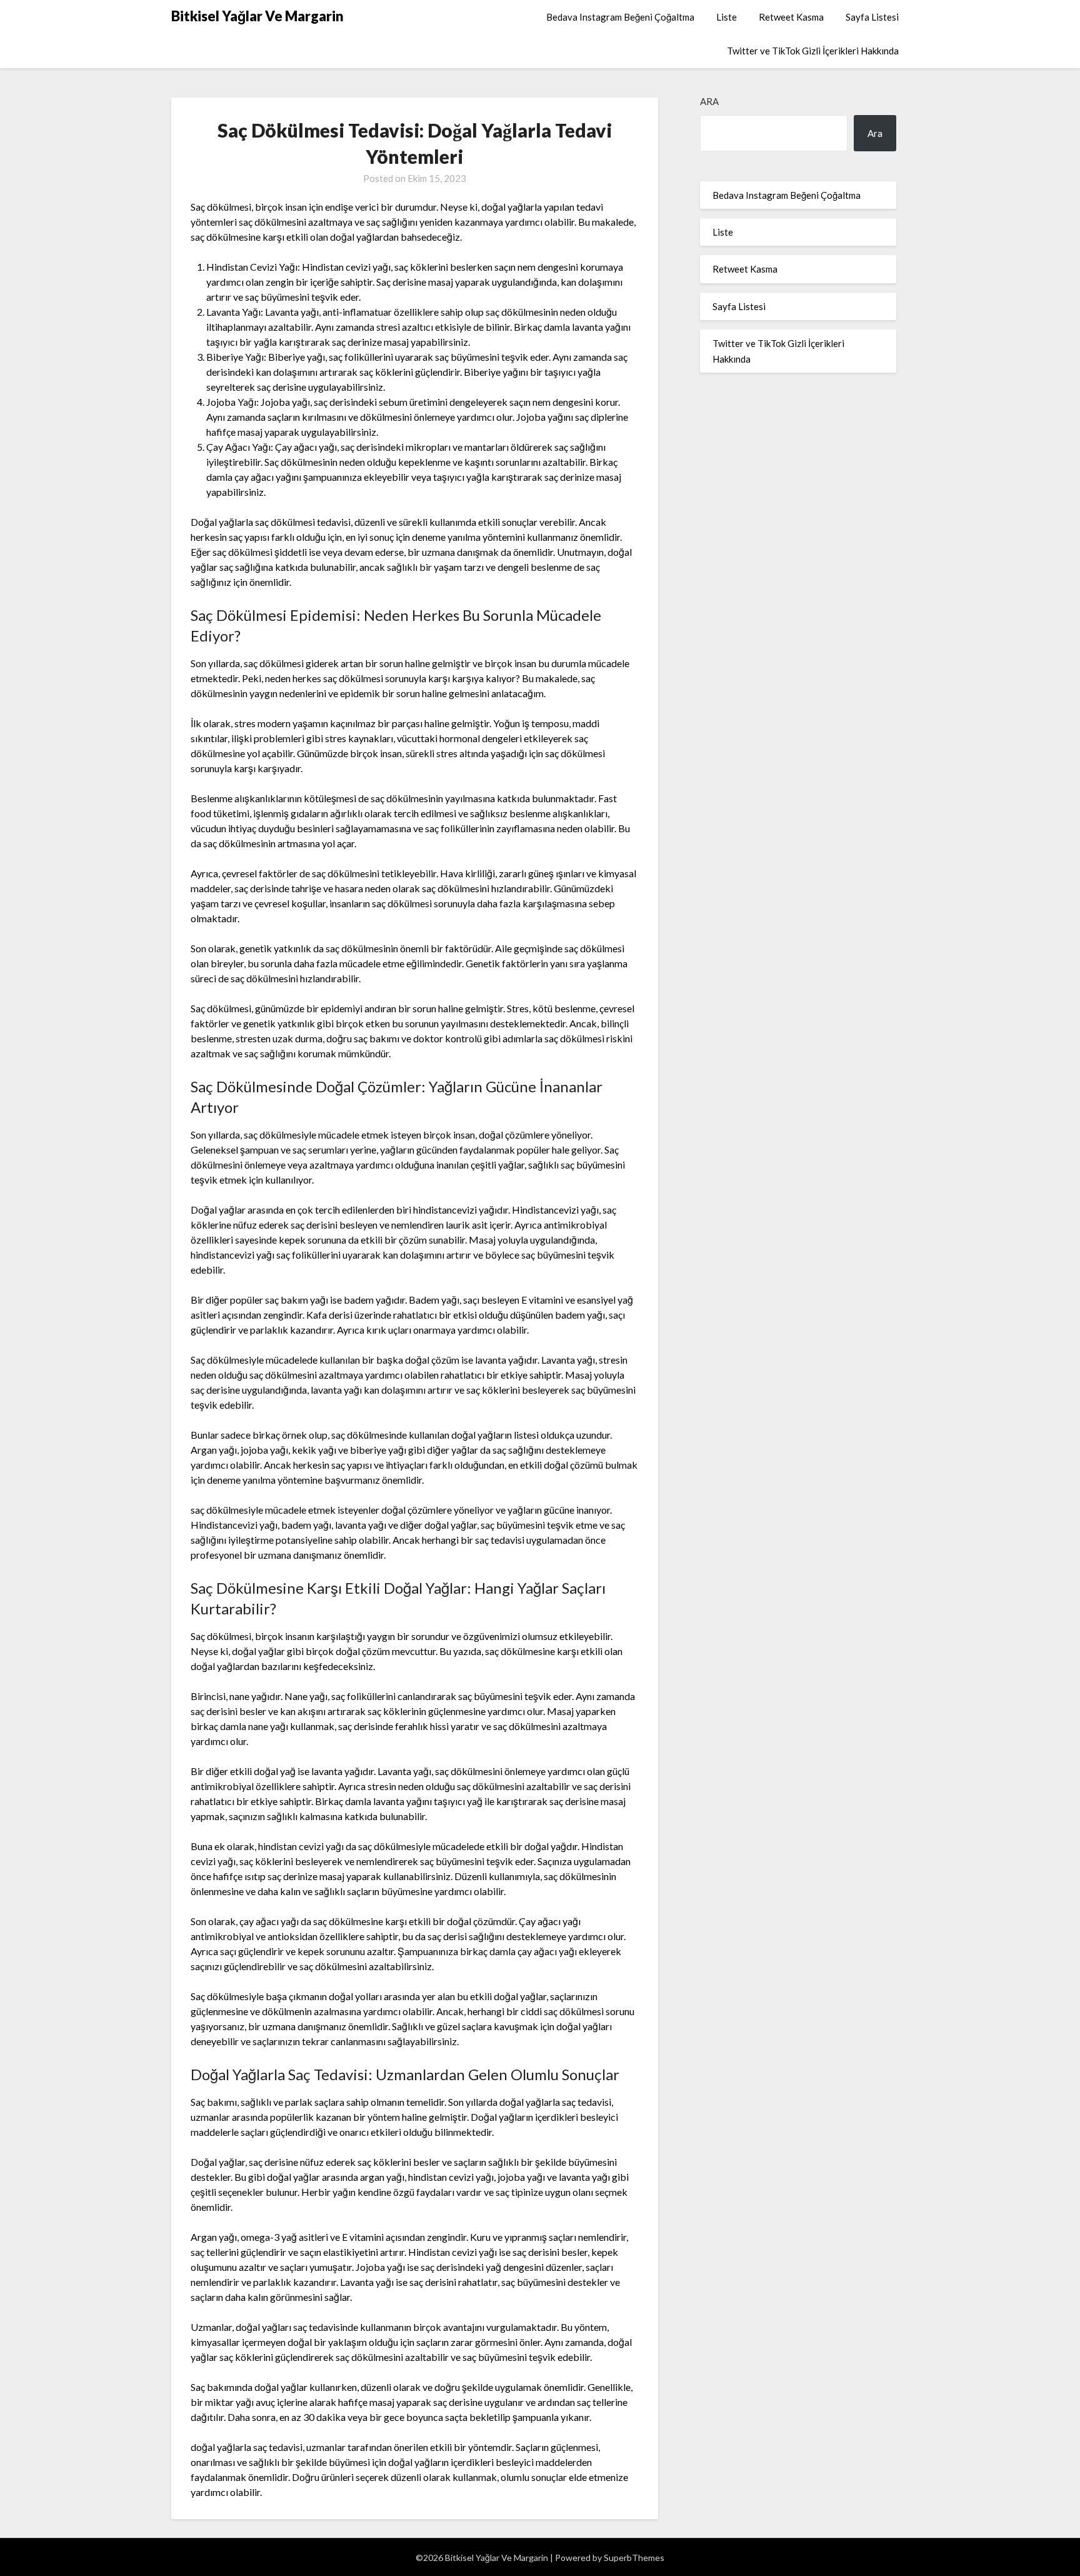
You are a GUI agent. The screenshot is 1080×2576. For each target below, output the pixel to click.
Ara (709, 101)
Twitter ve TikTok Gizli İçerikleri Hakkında (813, 51)
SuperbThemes (634, 2558)
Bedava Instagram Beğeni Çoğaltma (620, 17)
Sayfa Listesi (872, 17)
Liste (727, 17)
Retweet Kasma (791, 17)
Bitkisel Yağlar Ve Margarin (257, 16)
